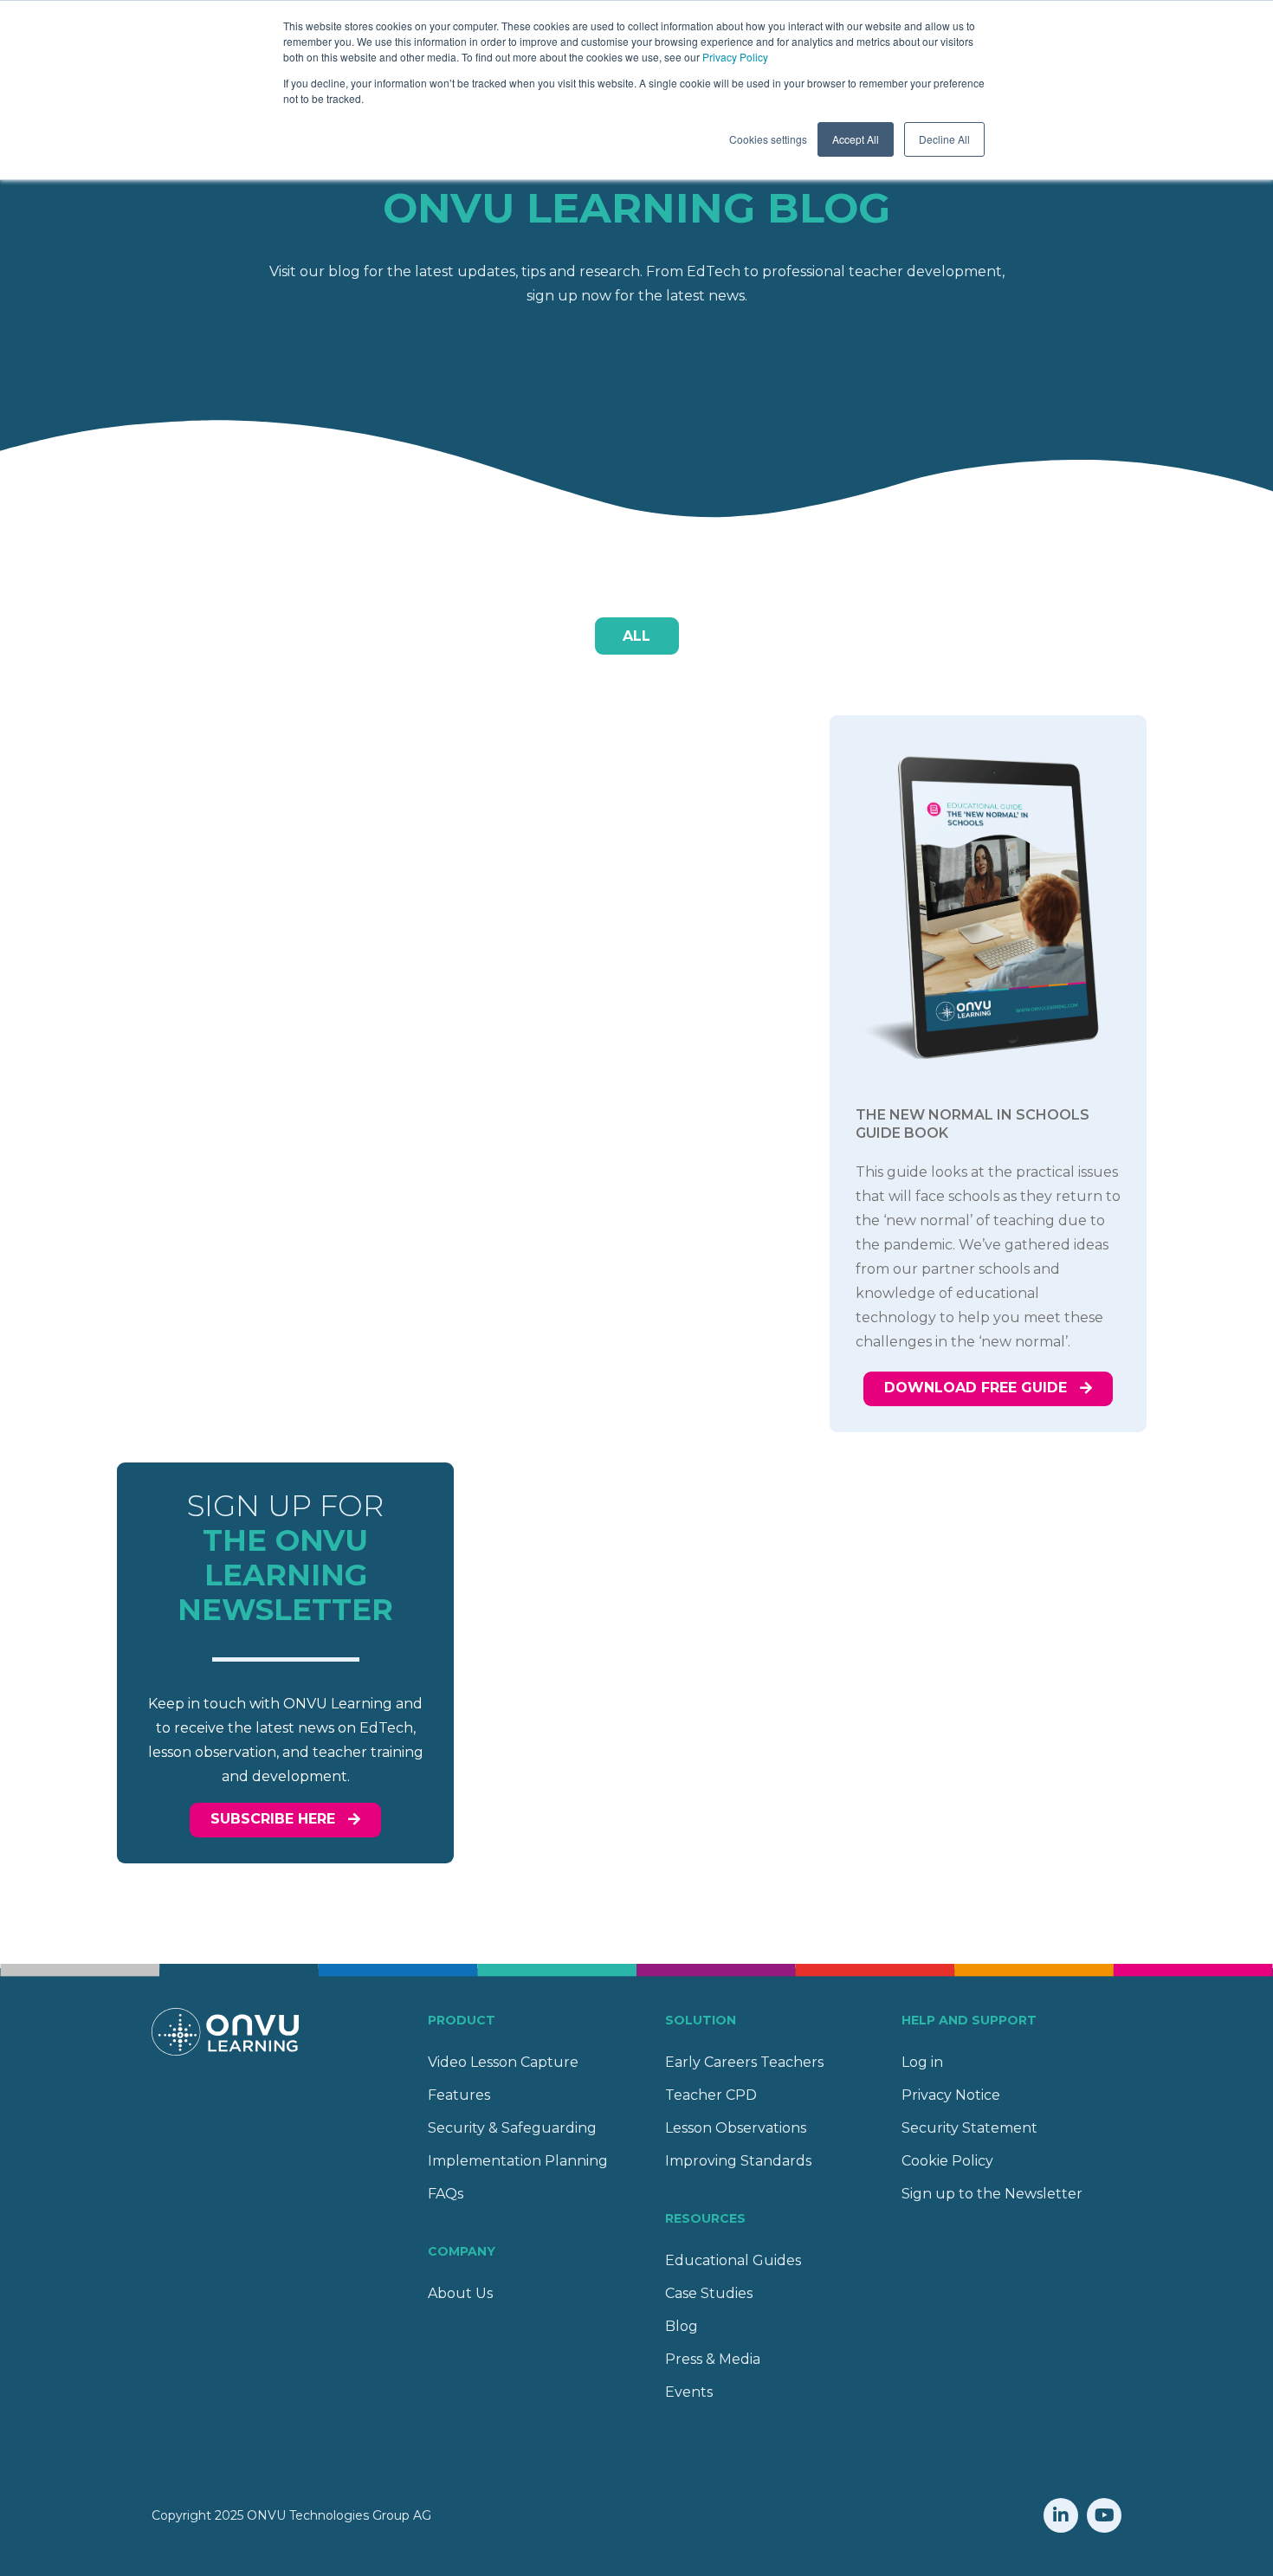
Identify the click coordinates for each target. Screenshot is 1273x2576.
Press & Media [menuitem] (713, 2359)
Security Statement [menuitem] (969, 2128)
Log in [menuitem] (922, 2062)
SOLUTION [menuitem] (701, 2020)
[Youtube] (1104, 2515)
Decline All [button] (944, 139)
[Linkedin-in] (1061, 2515)
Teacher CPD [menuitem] (711, 2095)
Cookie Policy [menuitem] (947, 2161)
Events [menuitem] (689, 2392)
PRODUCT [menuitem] (462, 2020)
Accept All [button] (856, 139)
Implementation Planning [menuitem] (518, 2161)
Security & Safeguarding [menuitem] (512, 2128)
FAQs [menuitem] (446, 2194)
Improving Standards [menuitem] (738, 2161)
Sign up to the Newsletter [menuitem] (992, 2194)
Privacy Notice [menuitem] (951, 2095)
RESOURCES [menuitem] (705, 2218)
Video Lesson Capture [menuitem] (503, 2062)
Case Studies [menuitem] (709, 2293)
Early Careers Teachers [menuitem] (744, 2062)
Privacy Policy (735, 57)
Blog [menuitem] (682, 2326)
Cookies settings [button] (768, 139)
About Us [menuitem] (460, 2293)
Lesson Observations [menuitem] (736, 2128)
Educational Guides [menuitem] (733, 2260)
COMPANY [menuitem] (462, 2251)
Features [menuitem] (459, 2095)
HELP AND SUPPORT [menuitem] (969, 2020)
